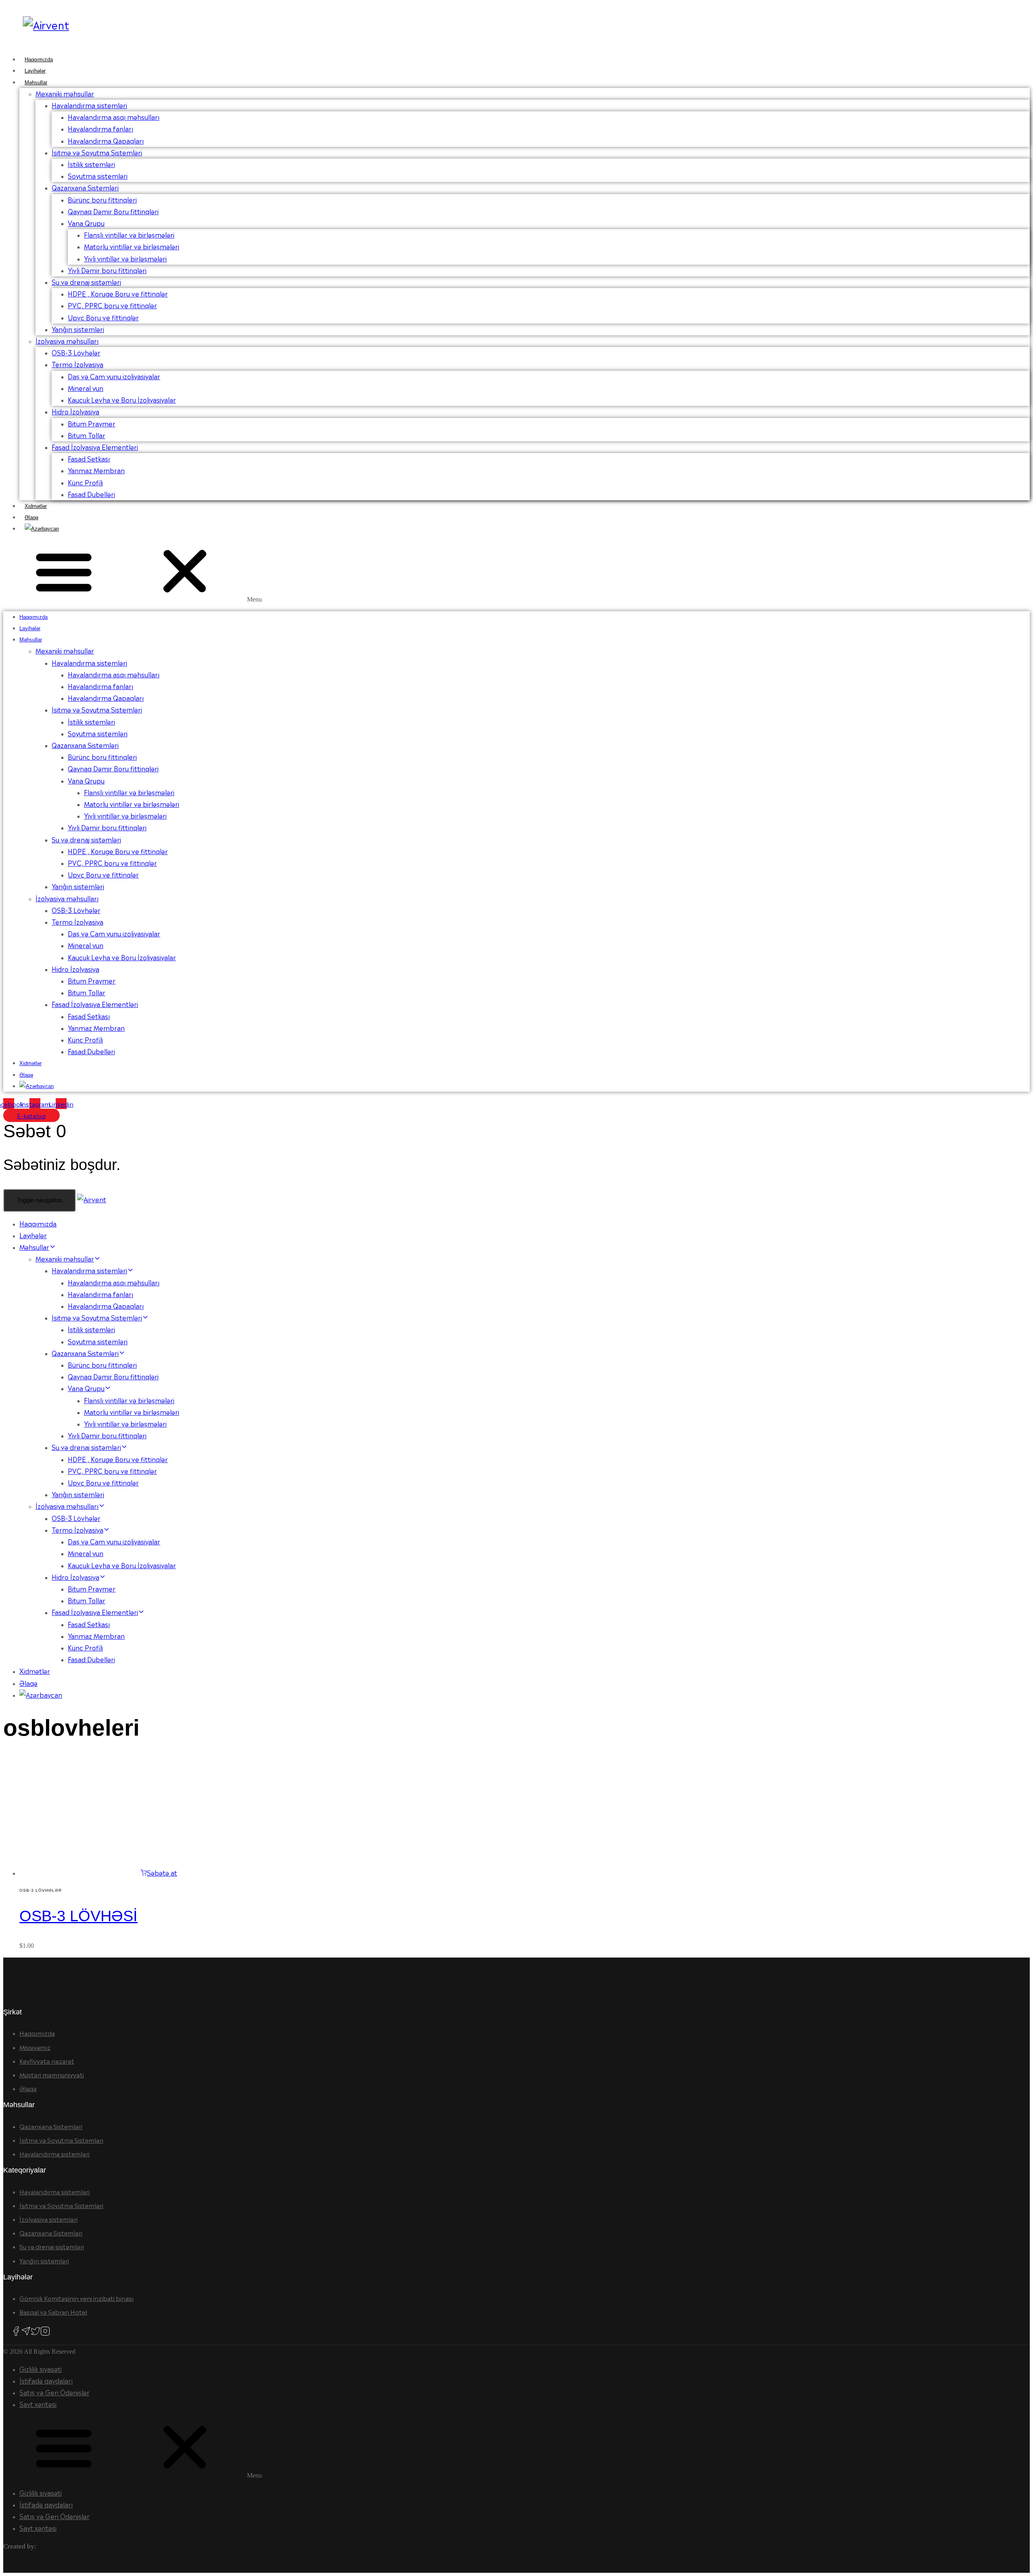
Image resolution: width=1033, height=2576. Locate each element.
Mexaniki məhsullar (65, 93)
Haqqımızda (39, 60)
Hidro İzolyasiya (75, 411)
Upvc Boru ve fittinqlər (103, 317)
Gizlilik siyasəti (41, 2369)
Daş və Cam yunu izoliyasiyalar (114, 376)
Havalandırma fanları (100, 128)
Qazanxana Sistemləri (85, 187)
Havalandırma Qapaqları (106, 140)
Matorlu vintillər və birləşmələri (132, 246)
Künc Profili (85, 482)
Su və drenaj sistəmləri (86, 282)
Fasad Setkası (89, 458)
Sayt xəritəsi (38, 2404)
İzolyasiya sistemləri (48, 2219)
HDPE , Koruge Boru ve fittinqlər (118, 293)
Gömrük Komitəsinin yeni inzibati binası (76, 2298)
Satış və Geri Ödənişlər (54, 2392)
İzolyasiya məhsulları (67, 341)
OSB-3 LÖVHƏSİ (78, 1916)
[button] (516, 573)
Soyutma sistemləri (98, 175)
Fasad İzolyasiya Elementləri (95, 447)
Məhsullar (36, 83)
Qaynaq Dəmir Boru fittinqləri (113, 211)
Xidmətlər (36, 506)
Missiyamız (35, 2047)
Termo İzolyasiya (77, 364)
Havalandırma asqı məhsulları (114, 117)
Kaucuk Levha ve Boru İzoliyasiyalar (122, 399)
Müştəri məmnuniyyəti (52, 2074)
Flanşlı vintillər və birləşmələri (129, 234)
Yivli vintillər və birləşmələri (125, 258)
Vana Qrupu (86, 223)
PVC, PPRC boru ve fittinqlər (112, 305)
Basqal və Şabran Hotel (53, 2312)
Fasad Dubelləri (91, 494)
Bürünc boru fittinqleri (102, 199)
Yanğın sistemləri (78, 329)
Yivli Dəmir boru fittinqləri (107, 270)
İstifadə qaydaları (46, 2380)
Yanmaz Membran (96, 470)
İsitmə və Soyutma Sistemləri (97, 152)
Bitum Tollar (87, 435)
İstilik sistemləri (91, 164)
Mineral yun (86, 388)
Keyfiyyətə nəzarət (47, 2061)
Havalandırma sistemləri (89, 105)
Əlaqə (31, 517)
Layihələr (35, 71)
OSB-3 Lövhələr (76, 352)
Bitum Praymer (92, 423)
